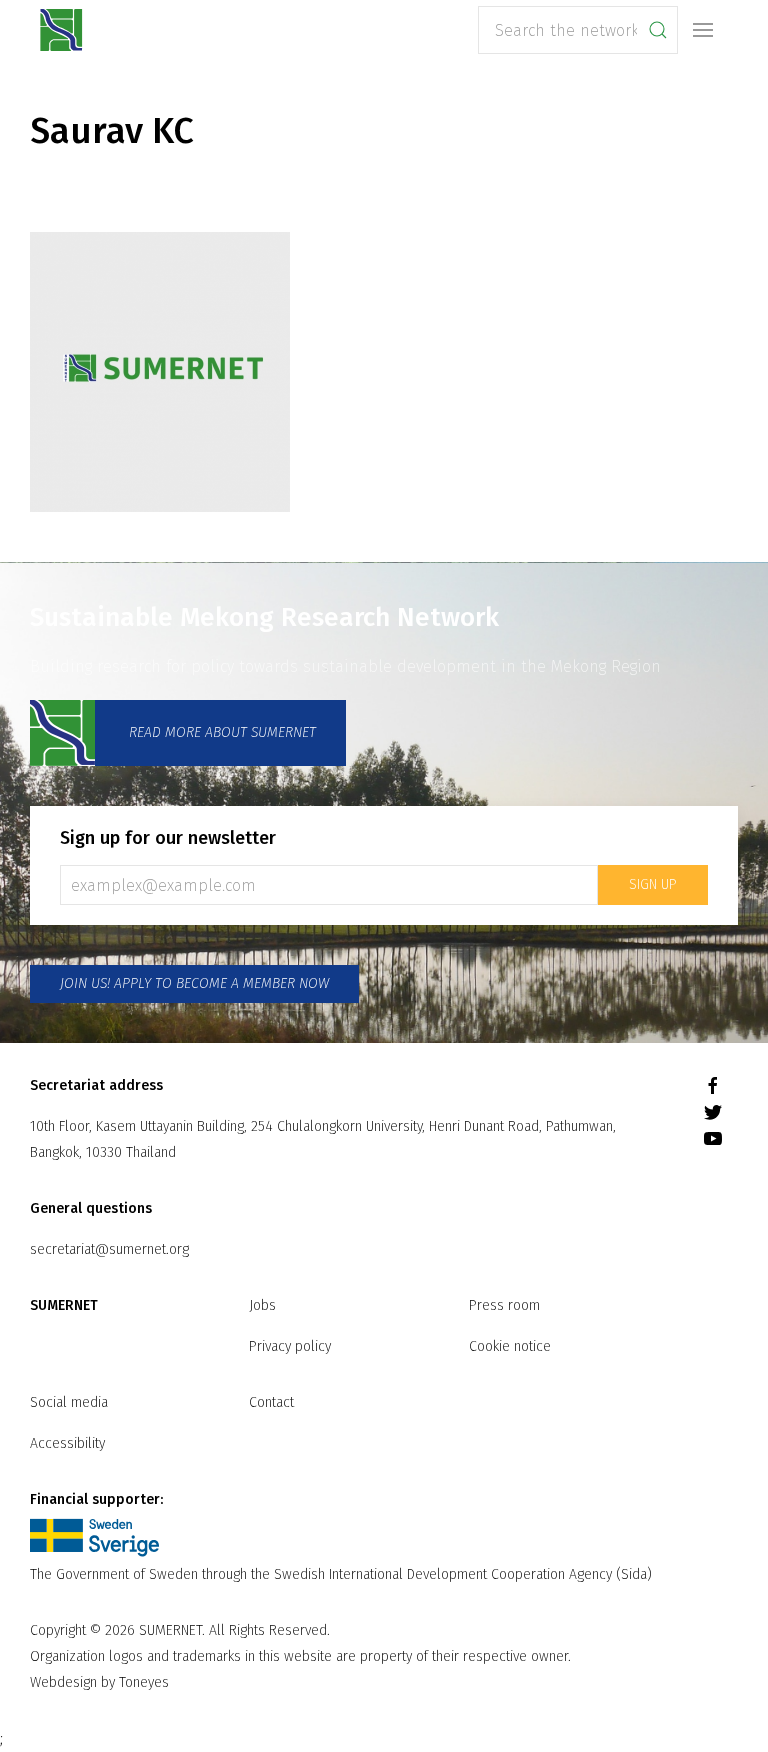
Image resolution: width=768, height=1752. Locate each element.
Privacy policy (290, 1346)
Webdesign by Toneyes (99, 1682)
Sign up (653, 884)
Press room (504, 1305)
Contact (271, 1402)
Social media (69, 1402)
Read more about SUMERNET (220, 732)
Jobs (262, 1305)
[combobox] (578, 30)
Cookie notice (510, 1346)
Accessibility (67, 1443)
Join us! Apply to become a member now (194, 983)
